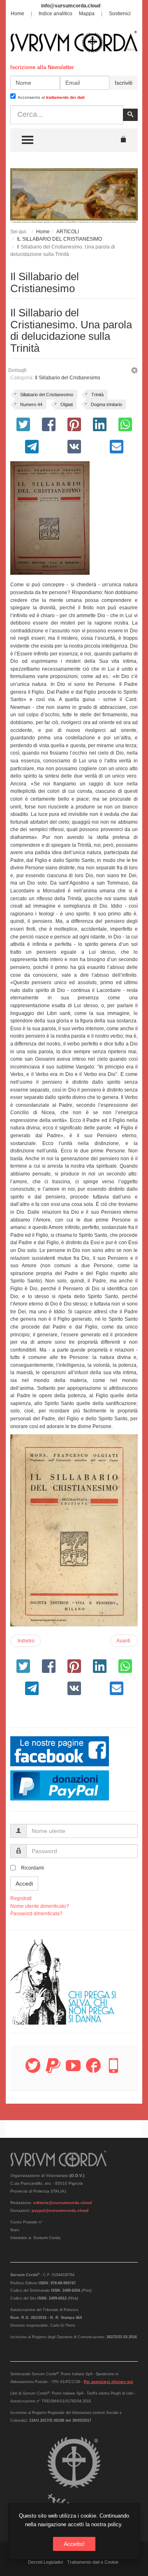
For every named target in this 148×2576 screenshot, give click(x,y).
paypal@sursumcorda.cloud (60, 2210)
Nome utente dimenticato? (40, 1906)
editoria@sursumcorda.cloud (62, 2203)
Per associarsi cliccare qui (109, 2382)
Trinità (97, 395)
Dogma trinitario (106, 404)
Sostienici (120, 14)
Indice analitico (55, 14)
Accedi (24, 1884)
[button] (134, 372)
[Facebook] (93, 2070)
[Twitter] (33, 2070)
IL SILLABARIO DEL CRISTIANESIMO (59, 239)
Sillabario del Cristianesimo (47, 395)
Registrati (21, 1898)
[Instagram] (113, 2070)
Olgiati (67, 404)
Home (17, 14)
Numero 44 (31, 404)
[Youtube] (73, 2070)
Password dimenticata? (36, 1914)
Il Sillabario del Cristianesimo (68, 378)
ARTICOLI (68, 232)
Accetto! (74, 2544)
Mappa (87, 14)
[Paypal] (53, 2070)
